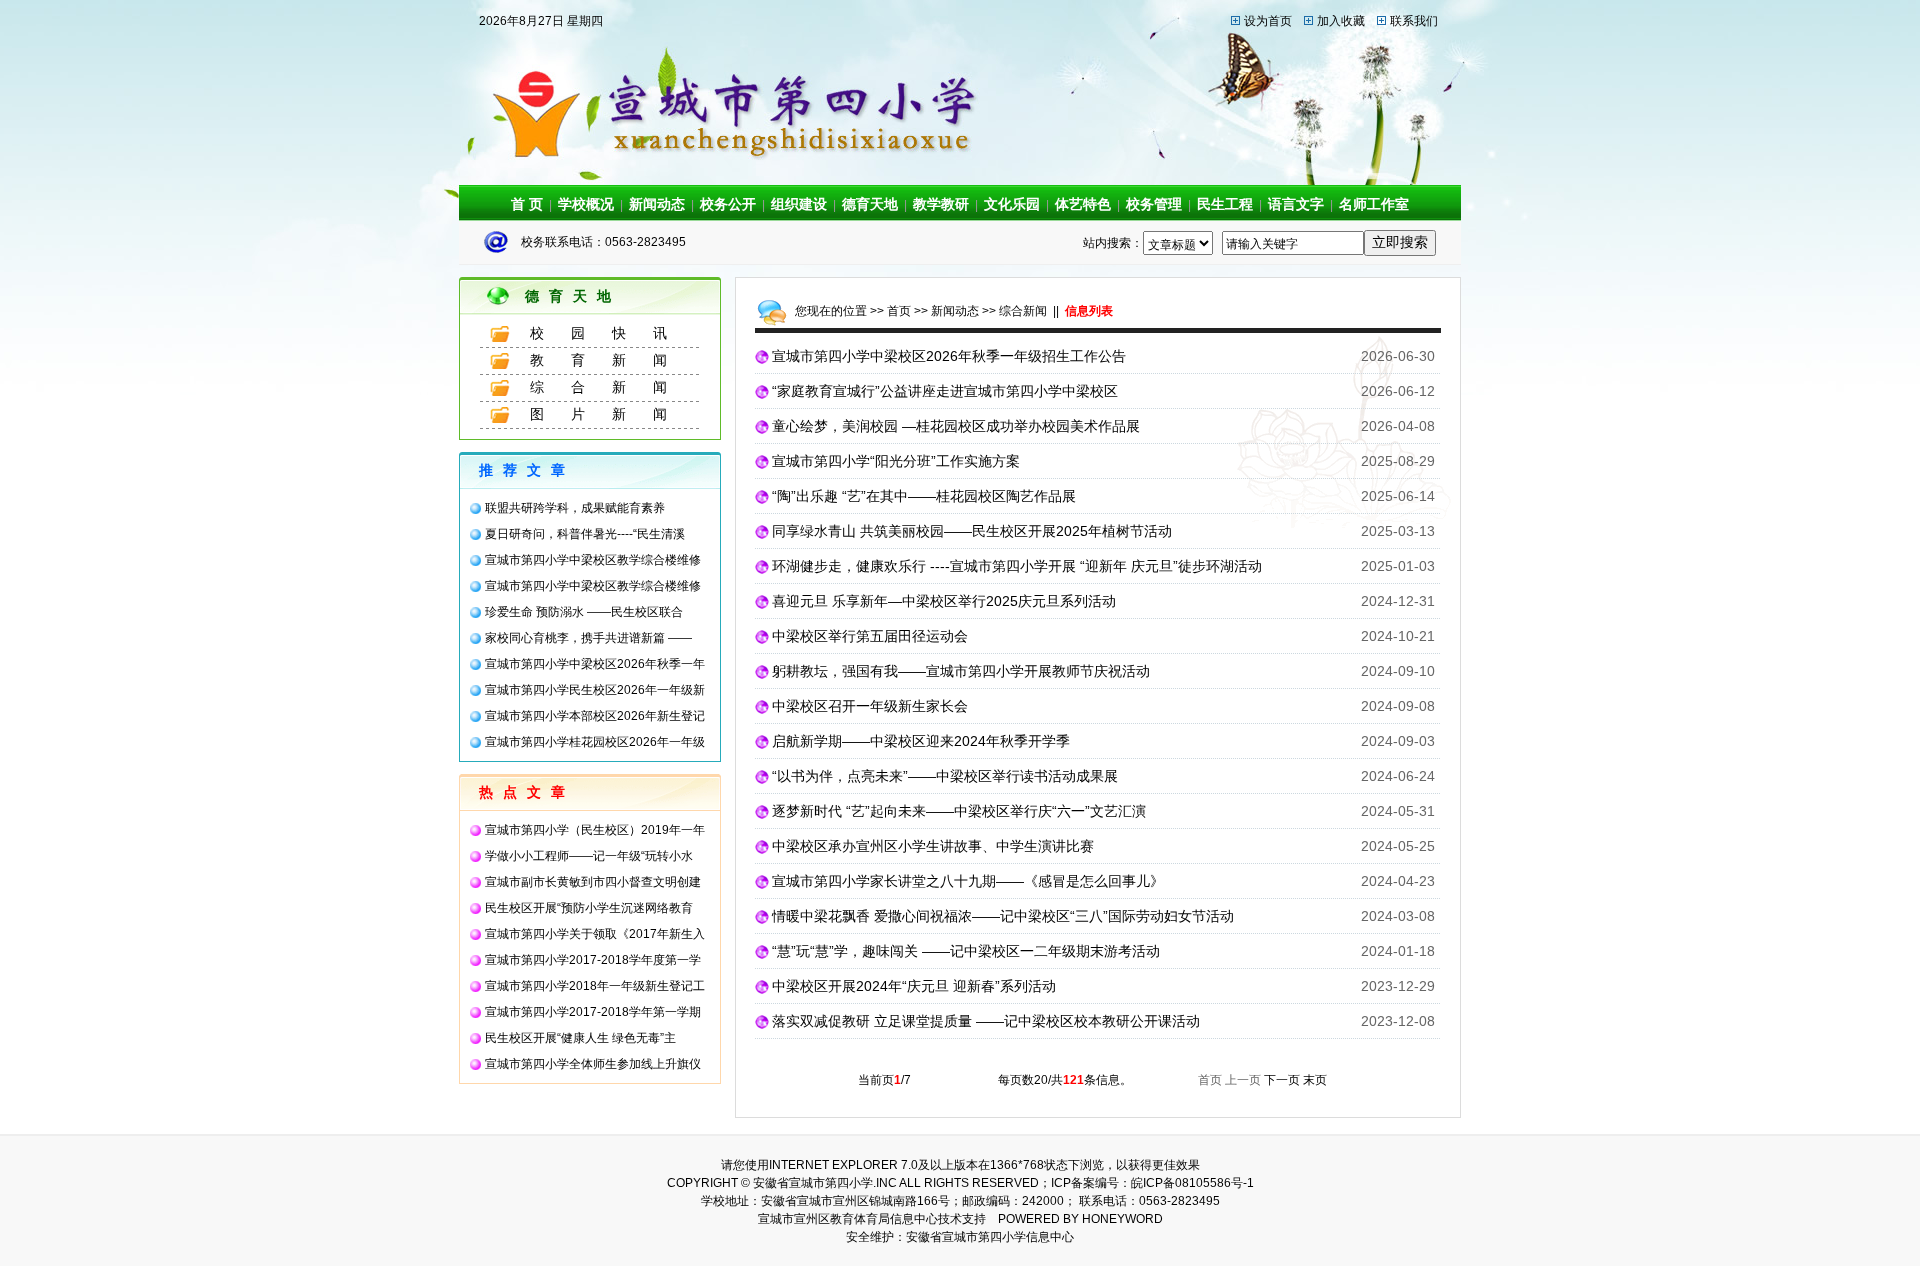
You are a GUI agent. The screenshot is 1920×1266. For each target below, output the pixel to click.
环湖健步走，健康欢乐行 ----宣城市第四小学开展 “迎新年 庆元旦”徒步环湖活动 (1017, 566)
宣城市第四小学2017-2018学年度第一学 (593, 960)
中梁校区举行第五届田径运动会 (870, 636)
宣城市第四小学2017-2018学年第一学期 (593, 1012)
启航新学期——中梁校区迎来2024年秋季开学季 (921, 741)
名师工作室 (1374, 204)
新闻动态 (657, 204)
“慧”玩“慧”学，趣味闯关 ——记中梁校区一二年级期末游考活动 (966, 951)
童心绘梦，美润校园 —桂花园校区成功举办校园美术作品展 (956, 426)
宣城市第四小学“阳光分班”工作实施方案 (896, 461)
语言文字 (1296, 204)
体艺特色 (1083, 204)
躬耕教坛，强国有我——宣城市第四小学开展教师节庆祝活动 (961, 671)
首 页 (527, 204)
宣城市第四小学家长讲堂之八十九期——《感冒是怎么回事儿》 (968, 881)
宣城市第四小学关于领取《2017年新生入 (595, 934)
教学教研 (941, 204)
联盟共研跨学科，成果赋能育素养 (575, 508)
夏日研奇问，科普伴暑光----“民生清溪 (585, 534)
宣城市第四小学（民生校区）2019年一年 (595, 830)
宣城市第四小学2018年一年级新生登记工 (595, 986)
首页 (899, 311)
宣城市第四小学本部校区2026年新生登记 (595, 716)
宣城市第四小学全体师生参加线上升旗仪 (593, 1064)
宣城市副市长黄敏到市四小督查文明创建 (593, 882)
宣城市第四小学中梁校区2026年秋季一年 (595, 664)
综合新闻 (612, 387)
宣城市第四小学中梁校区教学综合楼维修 (593, 560)
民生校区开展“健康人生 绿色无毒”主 (580, 1038)
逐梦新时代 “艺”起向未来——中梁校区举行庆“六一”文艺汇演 (959, 811)
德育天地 (870, 204)
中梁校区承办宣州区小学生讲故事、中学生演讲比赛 (933, 846)
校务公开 (728, 204)
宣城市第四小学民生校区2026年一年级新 (595, 690)
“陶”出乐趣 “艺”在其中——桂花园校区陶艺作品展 (924, 496)
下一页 (1282, 1080)
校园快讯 (612, 333)
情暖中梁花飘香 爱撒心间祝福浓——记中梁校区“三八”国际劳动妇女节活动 (1003, 916)
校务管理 (1154, 204)
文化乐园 (1012, 204)
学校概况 (586, 204)
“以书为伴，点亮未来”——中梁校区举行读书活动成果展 (945, 776)
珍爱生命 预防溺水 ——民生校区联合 (584, 612)
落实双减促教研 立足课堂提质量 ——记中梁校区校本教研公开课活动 (986, 1021)
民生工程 (1225, 204)
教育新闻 (612, 360)
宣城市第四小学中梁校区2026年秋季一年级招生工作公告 (949, 356)
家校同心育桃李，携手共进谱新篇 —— (588, 638)
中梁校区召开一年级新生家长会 (870, 706)
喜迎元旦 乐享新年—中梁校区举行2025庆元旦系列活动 (944, 601)
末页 (1315, 1080)
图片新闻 (612, 414)
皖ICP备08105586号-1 (1192, 1183)
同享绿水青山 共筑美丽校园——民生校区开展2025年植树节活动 (972, 531)
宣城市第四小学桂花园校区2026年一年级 (595, 742)
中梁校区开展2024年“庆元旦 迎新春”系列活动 (914, 986)
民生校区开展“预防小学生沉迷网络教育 (589, 908)
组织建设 (799, 204)
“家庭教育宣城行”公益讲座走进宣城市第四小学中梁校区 (945, 391)
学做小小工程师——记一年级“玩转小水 (589, 856)
